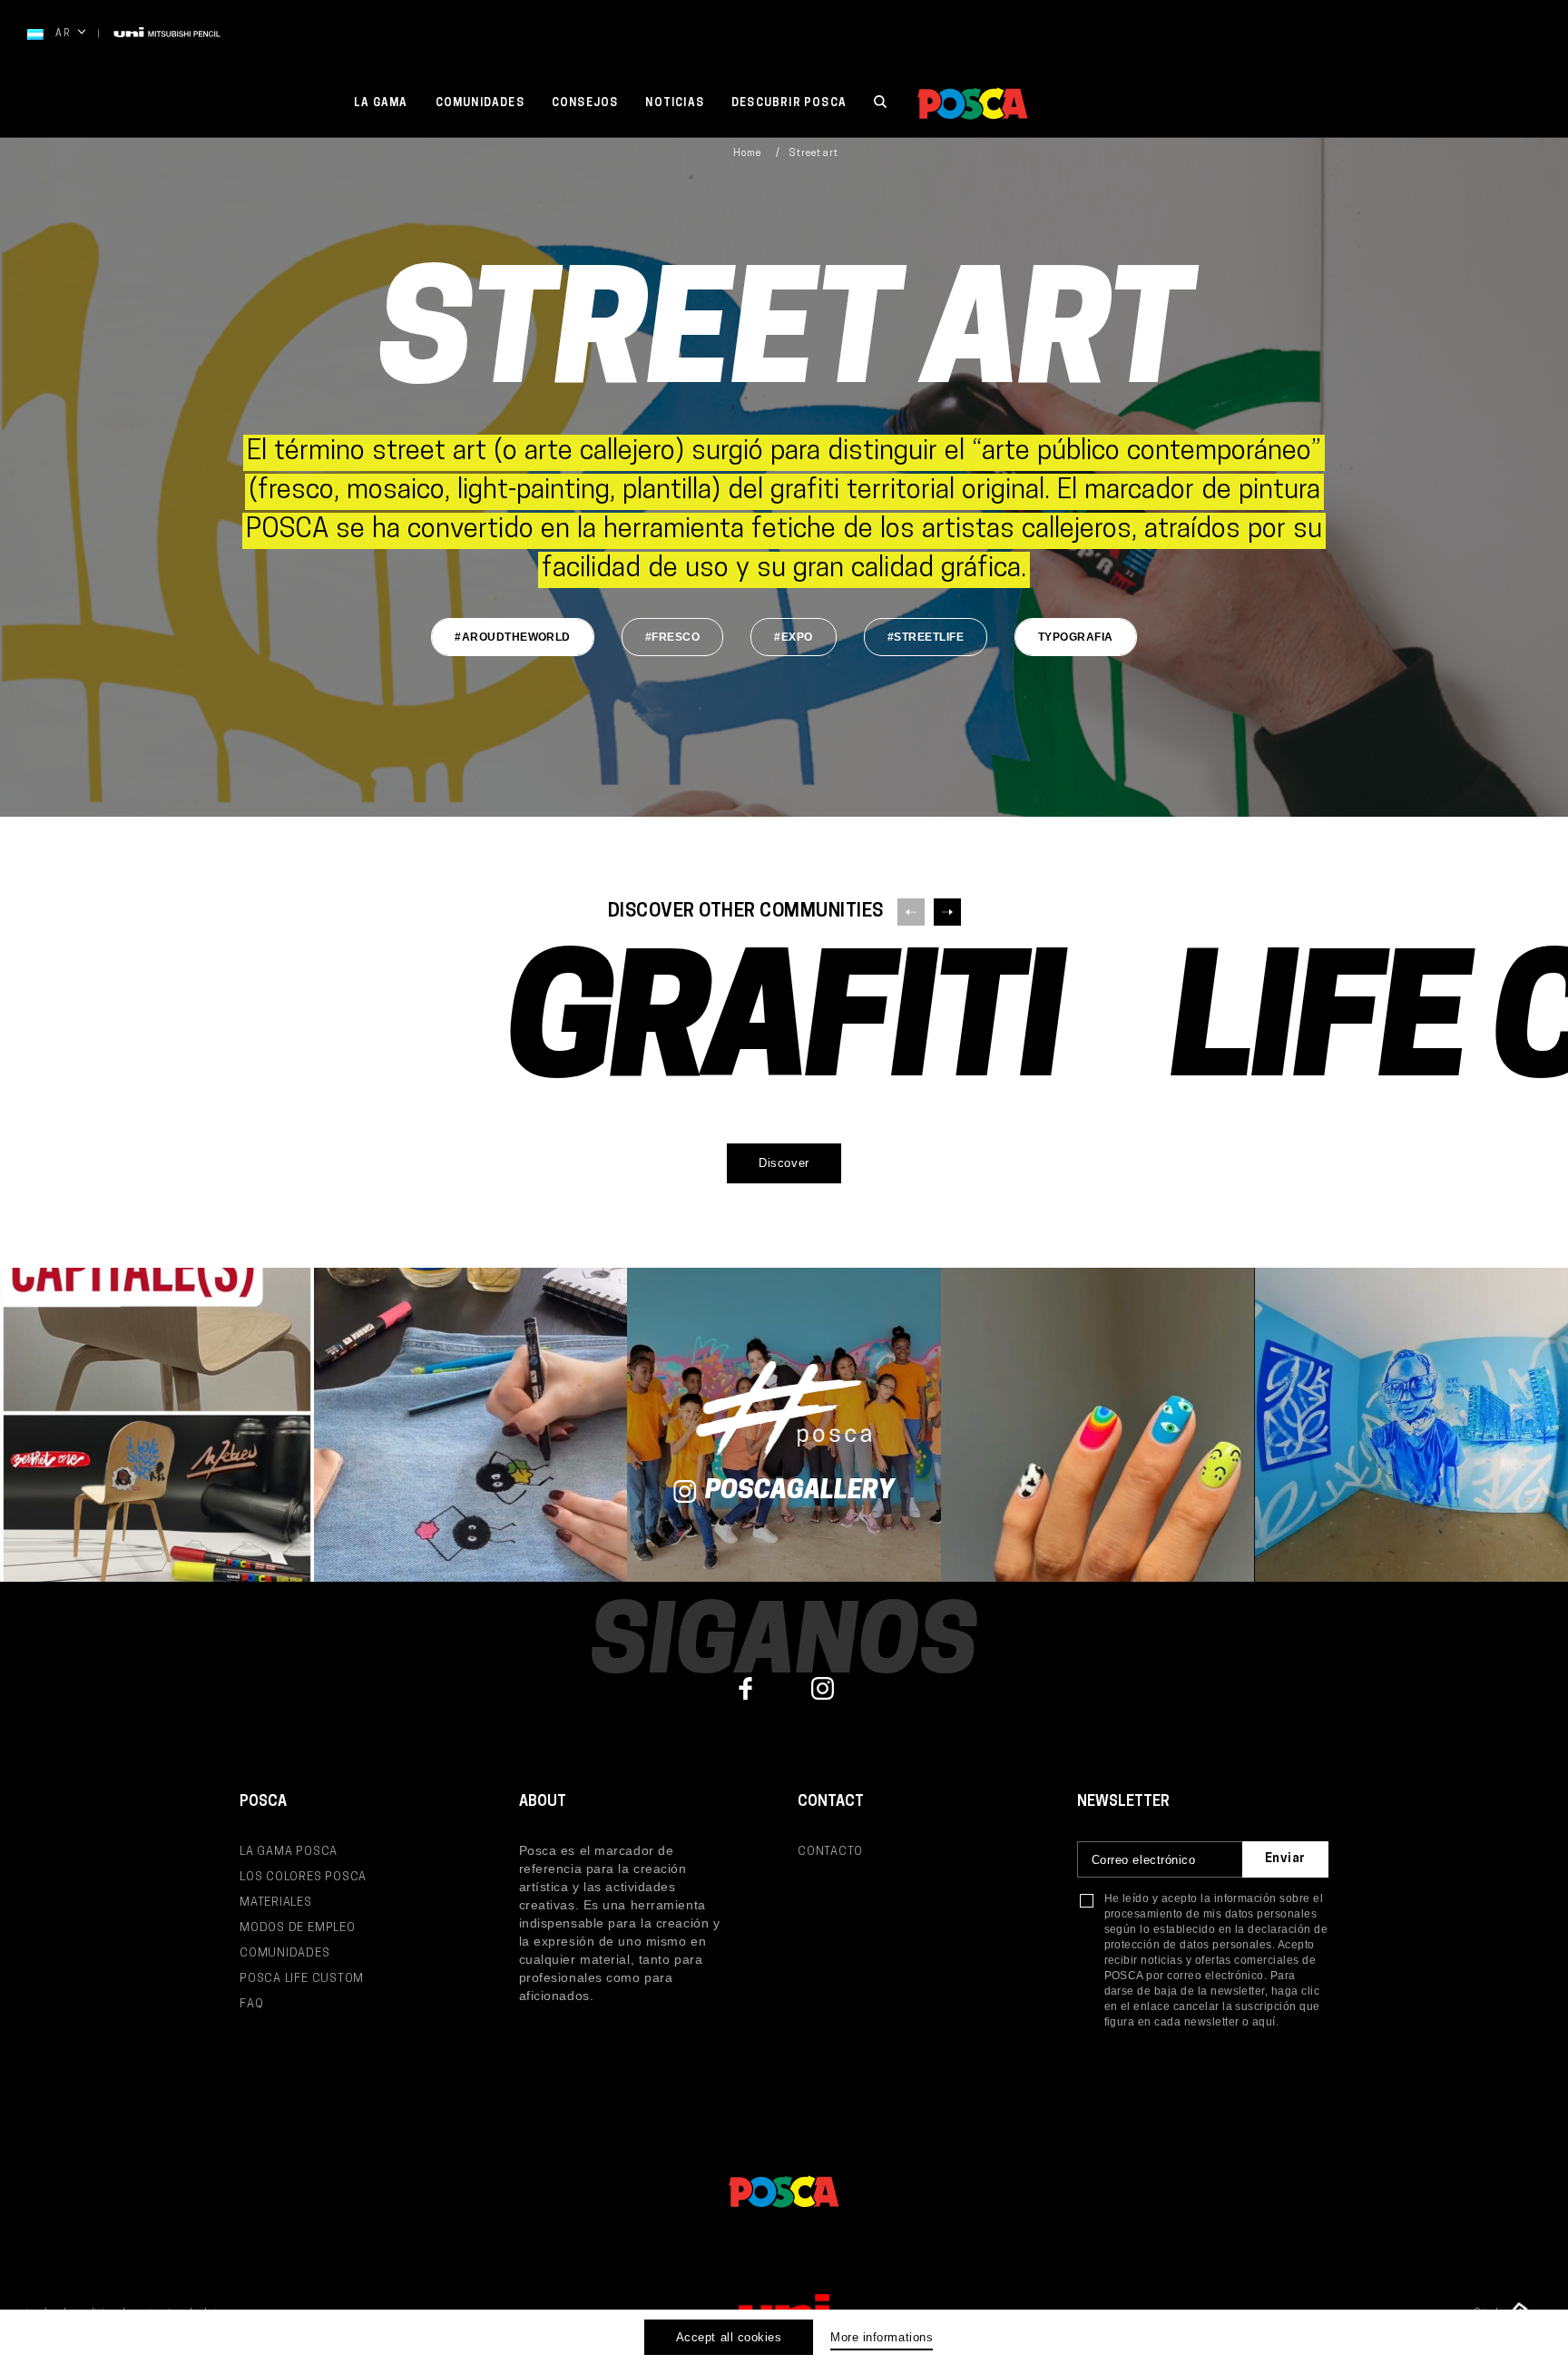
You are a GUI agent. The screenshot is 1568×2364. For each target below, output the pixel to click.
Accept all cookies (729, 2337)
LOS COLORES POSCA (303, 1877)
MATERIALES (276, 1903)
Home (747, 154)
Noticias (675, 103)
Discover (784, 1163)
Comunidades (480, 103)
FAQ (251, 2004)
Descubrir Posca (789, 103)
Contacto (830, 1852)
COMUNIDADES (285, 1953)
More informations (882, 2337)
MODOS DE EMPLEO (298, 1928)
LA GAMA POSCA (289, 1852)
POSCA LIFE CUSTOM (302, 1979)
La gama (381, 103)
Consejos (585, 103)
